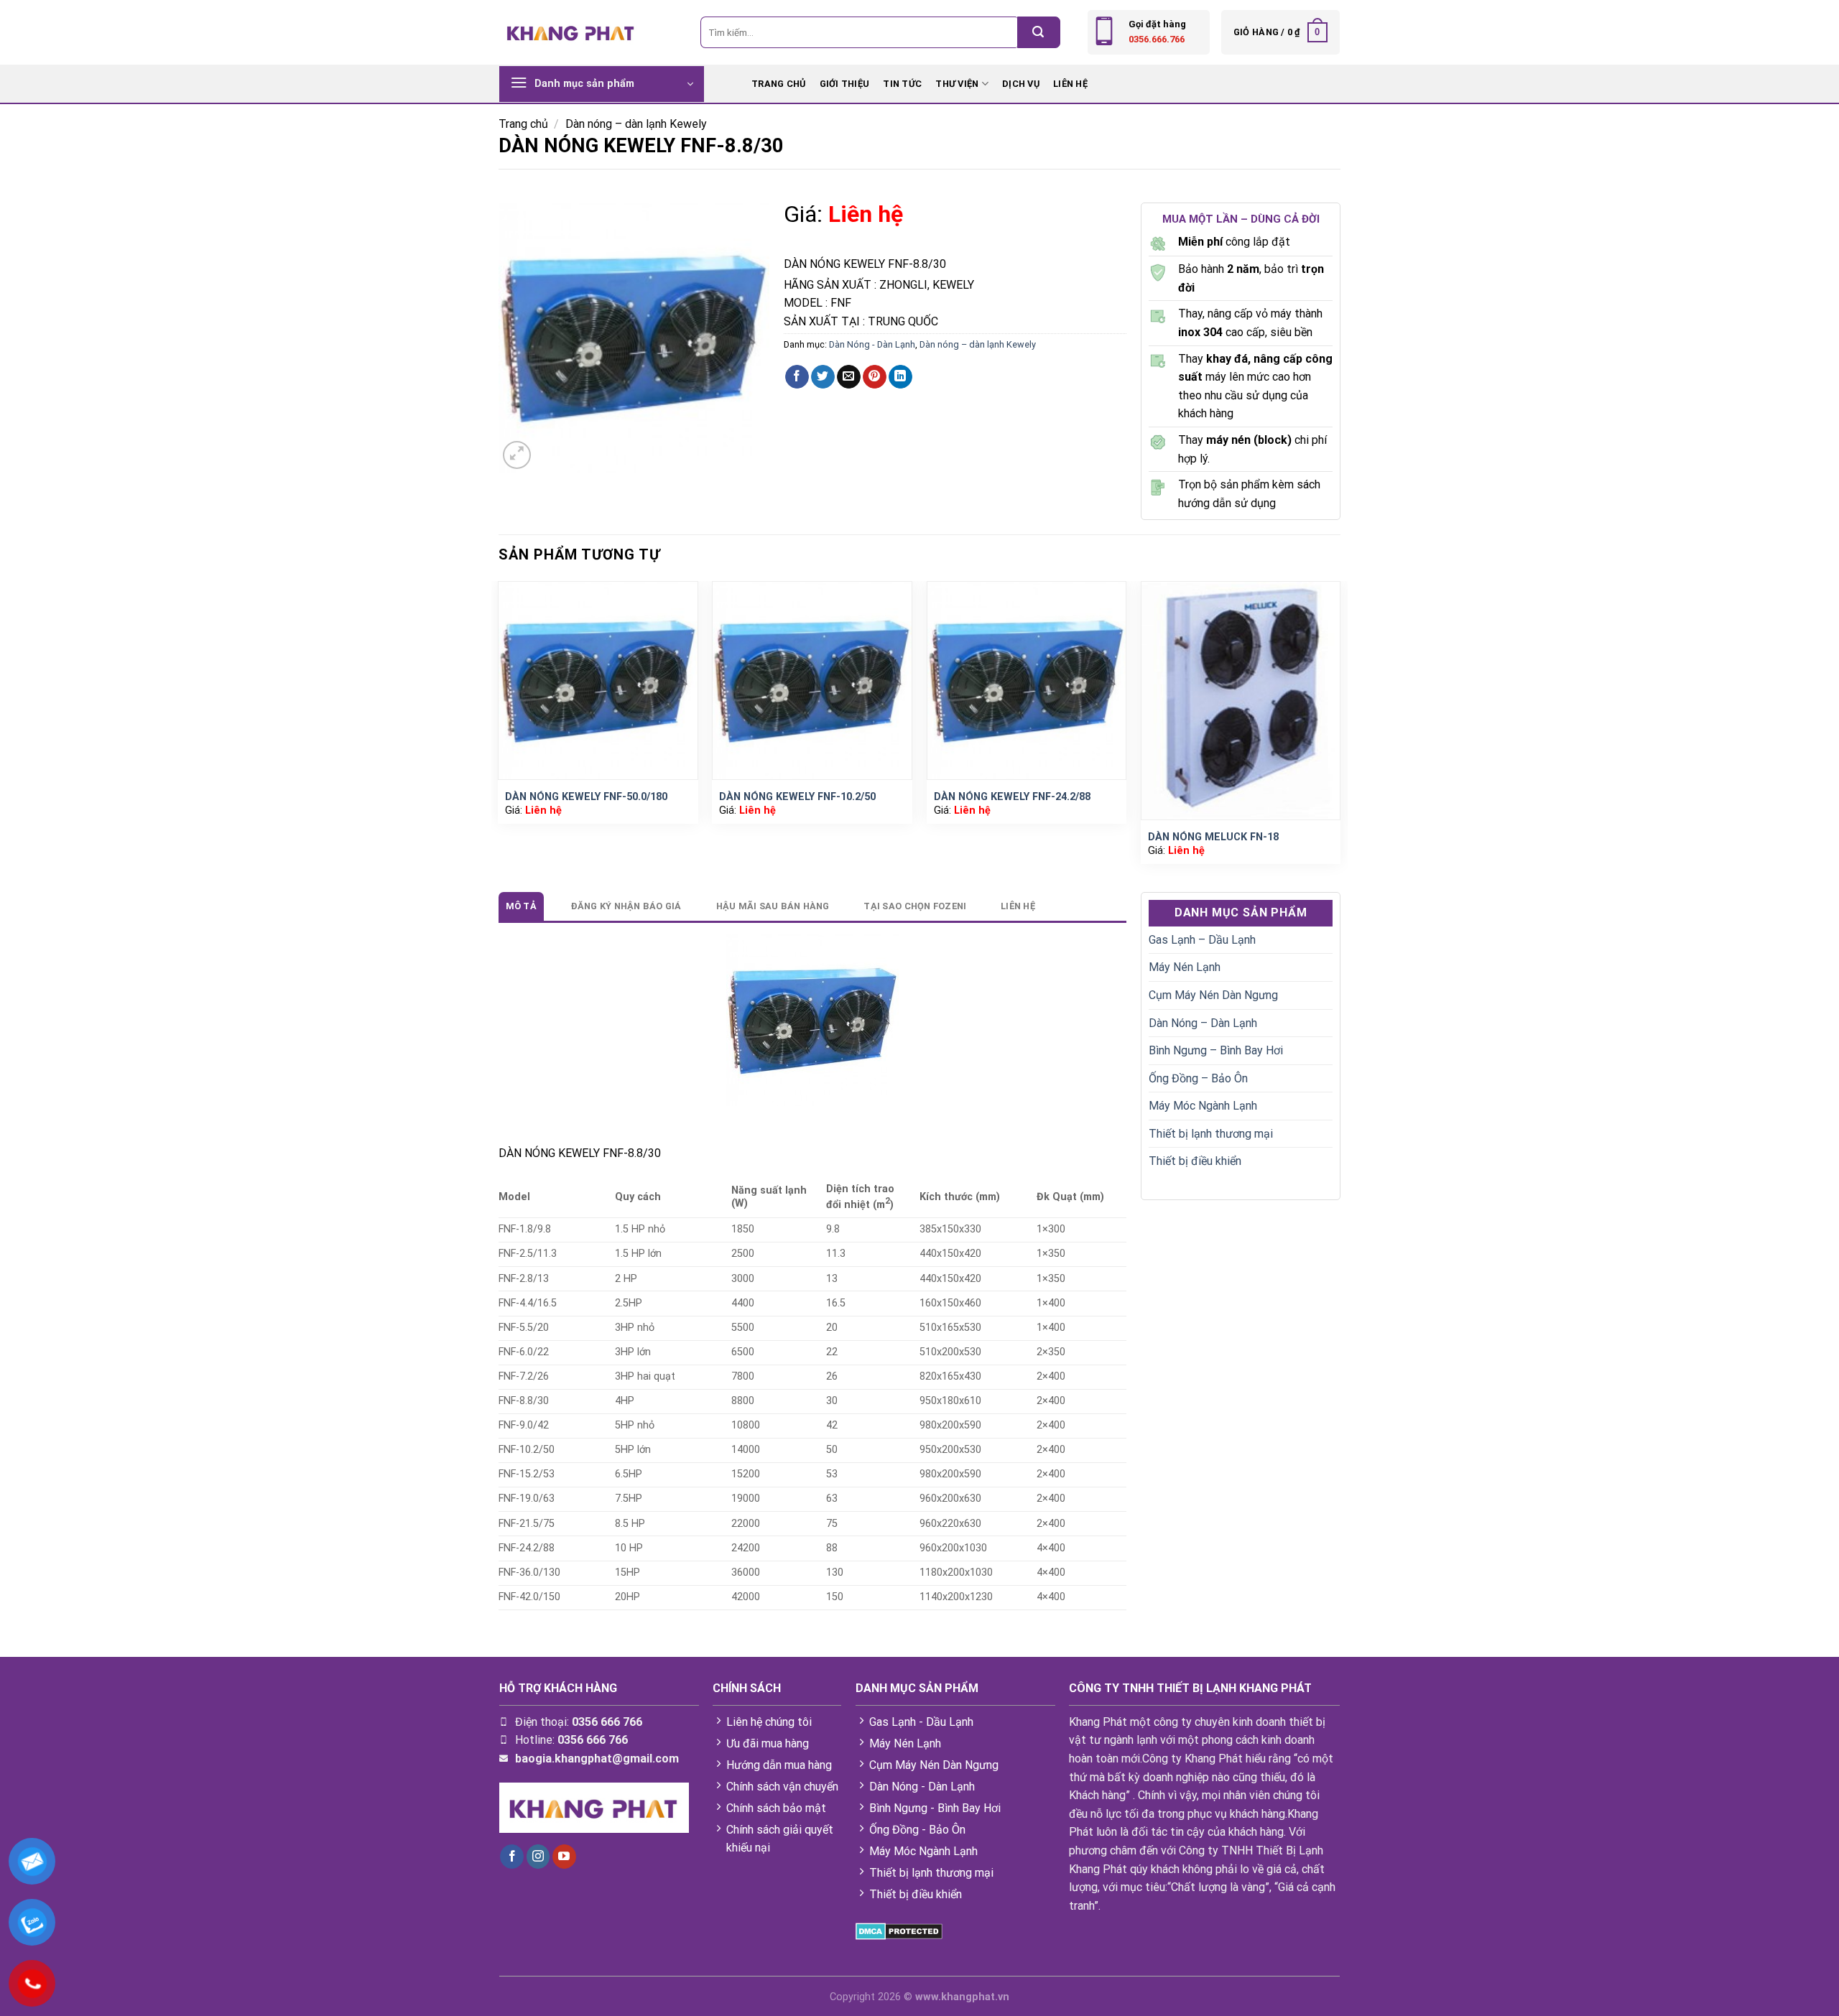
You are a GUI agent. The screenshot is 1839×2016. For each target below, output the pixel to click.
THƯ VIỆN (957, 84)
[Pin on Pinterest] (875, 377)
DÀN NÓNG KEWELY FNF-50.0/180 (586, 797)
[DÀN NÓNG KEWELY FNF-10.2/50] (812, 680)
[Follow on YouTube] (564, 1857)
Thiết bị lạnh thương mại (1211, 1134)
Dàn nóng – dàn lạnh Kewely (636, 124)
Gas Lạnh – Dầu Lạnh (1202, 940)
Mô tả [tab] (521, 906)
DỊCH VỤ (1021, 84)
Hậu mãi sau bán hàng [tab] (773, 906)
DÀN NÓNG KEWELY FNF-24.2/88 (1012, 797)
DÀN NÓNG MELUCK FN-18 (1213, 837)
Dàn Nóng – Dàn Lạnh (1203, 1023)
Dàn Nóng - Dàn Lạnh (872, 344)
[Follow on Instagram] (538, 1857)
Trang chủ (523, 124)
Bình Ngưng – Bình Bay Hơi (1216, 1050)
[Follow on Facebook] (512, 1857)
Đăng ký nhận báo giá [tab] (626, 906)
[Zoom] (517, 455)
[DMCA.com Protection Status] (899, 1930)
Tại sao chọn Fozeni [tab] (915, 906)
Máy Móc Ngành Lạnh (1203, 1106)
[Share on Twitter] (823, 377)
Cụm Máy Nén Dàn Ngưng (1213, 995)
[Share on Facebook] (797, 377)
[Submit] (1039, 32)
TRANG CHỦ (778, 84)
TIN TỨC (902, 84)
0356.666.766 (1157, 39)
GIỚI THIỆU (845, 84)
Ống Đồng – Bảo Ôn (1198, 1078)
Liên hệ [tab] (1018, 906)
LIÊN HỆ (1070, 84)
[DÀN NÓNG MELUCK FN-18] (1241, 701)
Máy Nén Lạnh (1185, 967)
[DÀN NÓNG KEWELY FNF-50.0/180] (598, 680)
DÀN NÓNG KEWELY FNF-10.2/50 (797, 797)
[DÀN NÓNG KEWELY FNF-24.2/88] (1027, 680)
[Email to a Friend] (849, 377)
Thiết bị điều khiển (1195, 1161)
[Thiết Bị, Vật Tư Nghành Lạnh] (571, 32)
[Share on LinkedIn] (900, 377)
